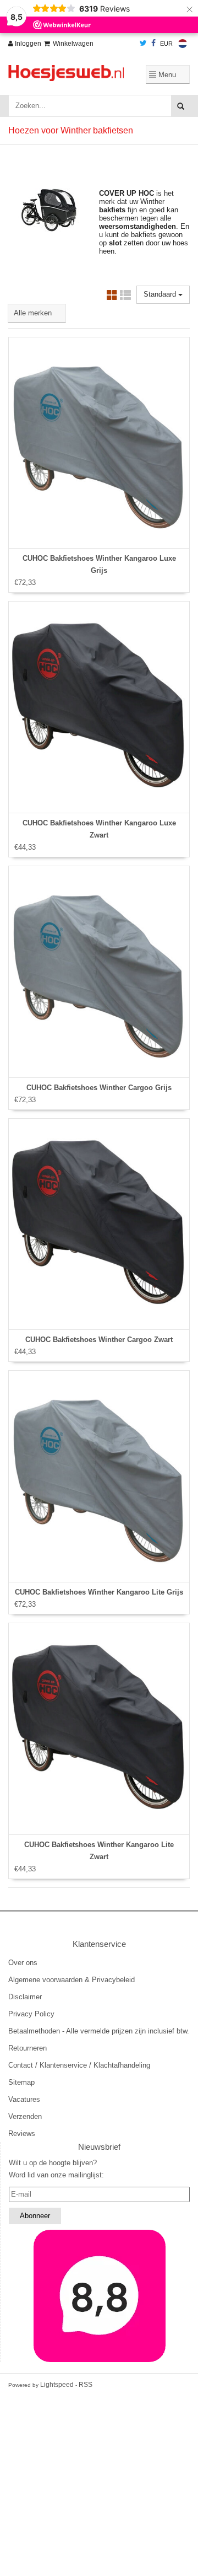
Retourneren (28, 2048)
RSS (86, 2385)
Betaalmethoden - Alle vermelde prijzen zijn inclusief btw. (99, 2031)
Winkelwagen (73, 44)
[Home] (66, 73)
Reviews (22, 2134)
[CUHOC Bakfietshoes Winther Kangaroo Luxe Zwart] (99, 707)
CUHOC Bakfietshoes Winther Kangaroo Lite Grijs (99, 1592)
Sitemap (21, 2082)
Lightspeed (57, 2385)
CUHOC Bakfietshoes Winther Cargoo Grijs (99, 1088)
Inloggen (27, 44)
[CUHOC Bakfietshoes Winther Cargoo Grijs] (99, 972)
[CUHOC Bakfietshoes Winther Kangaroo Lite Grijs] (99, 1476)
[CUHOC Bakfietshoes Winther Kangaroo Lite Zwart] (99, 1729)
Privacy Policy (31, 2014)
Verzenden (25, 2116)
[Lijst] (125, 297)
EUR (166, 44)
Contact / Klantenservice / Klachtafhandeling (79, 2065)
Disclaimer (25, 1997)
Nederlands (183, 44)
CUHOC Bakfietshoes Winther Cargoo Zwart (99, 1340)
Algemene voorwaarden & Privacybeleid (71, 1980)
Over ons (23, 1963)
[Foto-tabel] (112, 297)
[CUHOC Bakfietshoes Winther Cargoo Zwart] (99, 1224)
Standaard (161, 294)
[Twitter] (143, 44)
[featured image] (99, 2296)
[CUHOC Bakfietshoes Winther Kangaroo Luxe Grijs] (99, 443)
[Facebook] (153, 44)
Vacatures (24, 2099)
